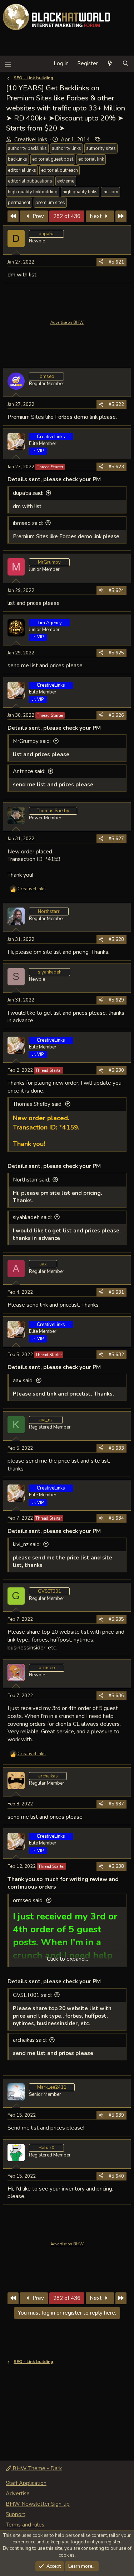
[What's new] (110, 64)
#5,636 (116, 1696)
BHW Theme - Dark (36, 2468)
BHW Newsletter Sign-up (38, 2504)
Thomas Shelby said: (38, 1104)
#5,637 (116, 1804)
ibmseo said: (28, 523)
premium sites (50, 203)
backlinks (18, 159)
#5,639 (116, 2115)
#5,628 (116, 939)
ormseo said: (28, 1900)
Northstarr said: (31, 1180)
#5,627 (116, 839)
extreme (66, 181)
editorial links (22, 170)
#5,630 (116, 1070)
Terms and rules (25, 2525)
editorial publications (30, 181)
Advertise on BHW (67, 323)
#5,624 (116, 591)
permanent (19, 203)
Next (96, 216)
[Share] (101, 262)
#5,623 (116, 467)
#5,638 (116, 1866)
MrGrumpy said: (32, 741)
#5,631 (116, 1292)
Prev (38, 216)
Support (16, 2514)
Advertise (18, 2494)
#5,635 (116, 1619)
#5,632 (116, 1355)
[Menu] (8, 64)
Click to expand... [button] (67, 1959)
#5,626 (116, 715)
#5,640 (116, 2176)
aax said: (23, 1381)
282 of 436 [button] (67, 216)
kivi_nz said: (27, 1544)
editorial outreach (59, 170)
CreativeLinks (31, 139)
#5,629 (116, 1000)
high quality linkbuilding (33, 192)
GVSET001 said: (32, 1995)
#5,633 (116, 1448)
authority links (66, 148)
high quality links (80, 192)
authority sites (101, 148)
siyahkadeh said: (32, 1217)
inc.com (110, 192)
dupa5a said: (28, 493)
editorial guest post (53, 159)
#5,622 (116, 404)
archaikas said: (30, 2040)
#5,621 (116, 262)
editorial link (91, 159)
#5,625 (116, 653)
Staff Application (26, 2483)
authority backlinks (27, 148)
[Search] (126, 64)
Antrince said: (29, 771)
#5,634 (116, 1518)
